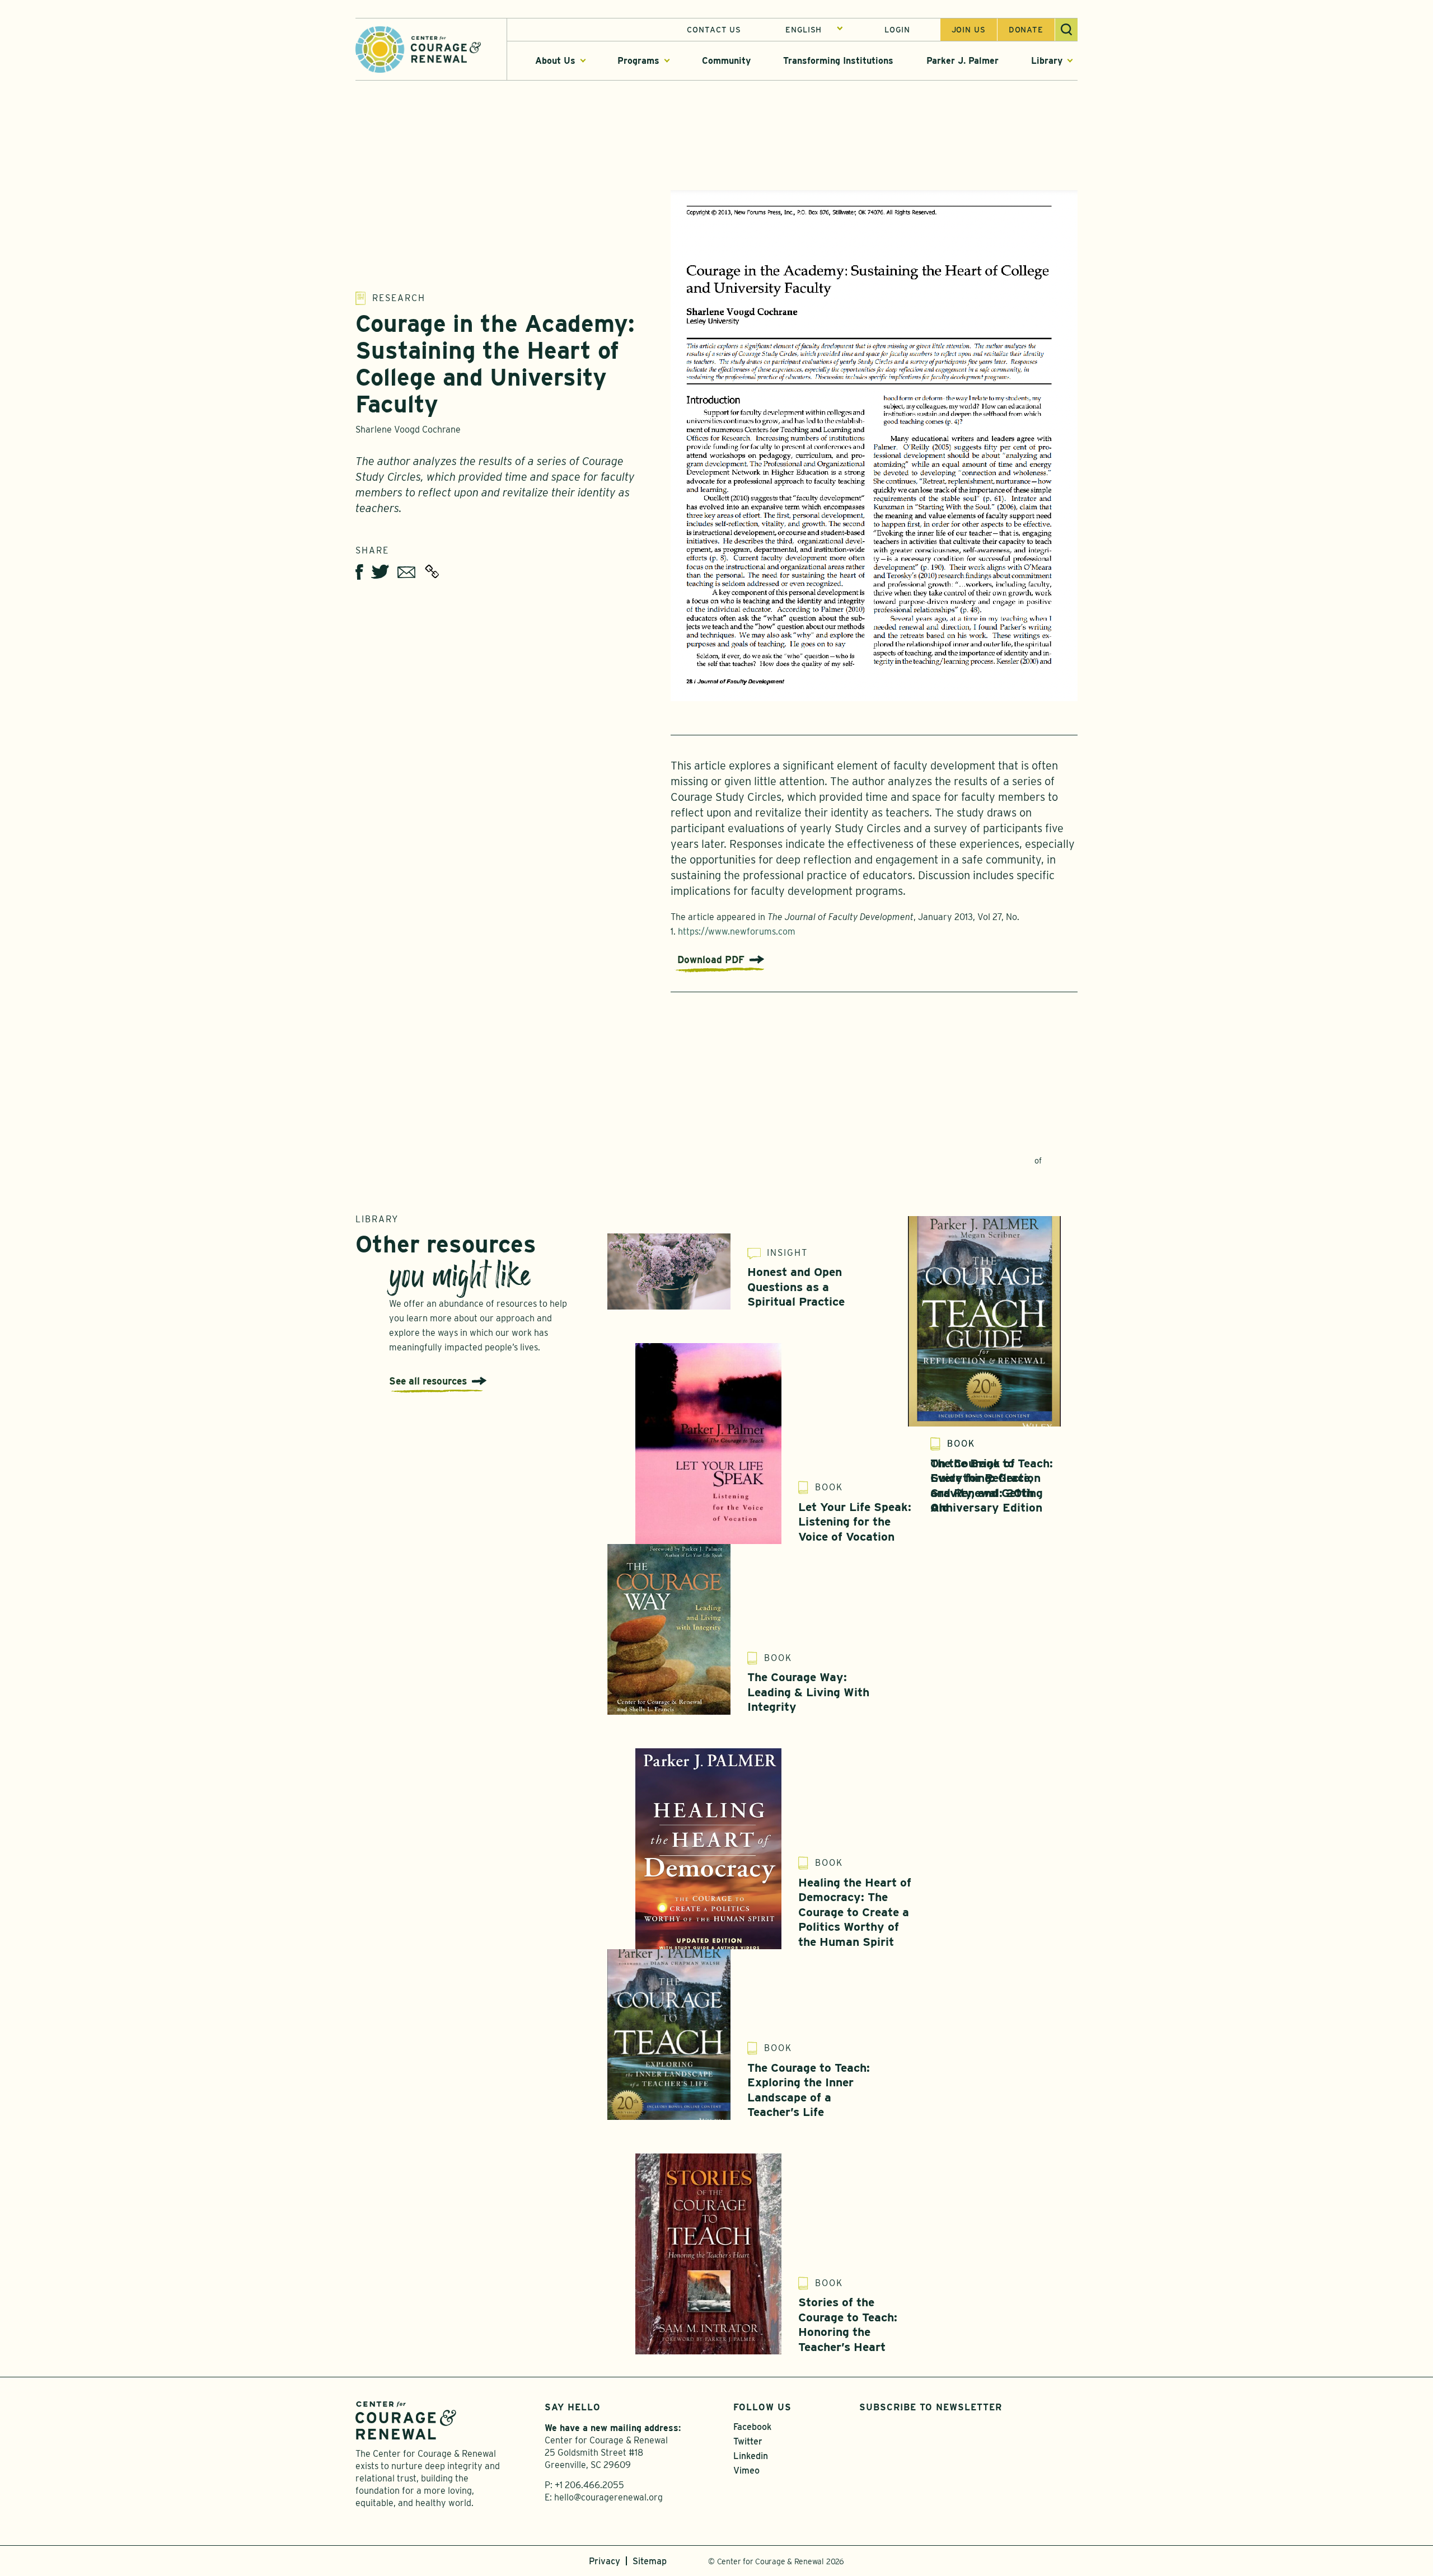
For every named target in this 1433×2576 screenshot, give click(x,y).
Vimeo (746, 2471)
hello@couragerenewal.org (608, 2497)
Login (897, 30)
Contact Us (714, 30)
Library (1047, 61)
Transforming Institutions (838, 61)
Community (726, 61)
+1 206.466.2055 (589, 2485)
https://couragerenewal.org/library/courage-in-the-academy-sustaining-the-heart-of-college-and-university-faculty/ (432, 571)
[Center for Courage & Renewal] (418, 48)
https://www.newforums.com (737, 932)
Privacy (605, 2561)
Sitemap (650, 2561)
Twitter (748, 2441)
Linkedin (751, 2456)
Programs (638, 61)
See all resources (428, 1381)
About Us (555, 61)
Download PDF (711, 959)
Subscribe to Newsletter (931, 2407)
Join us (969, 30)
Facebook (752, 2427)
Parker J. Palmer (963, 61)
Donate (1026, 30)
